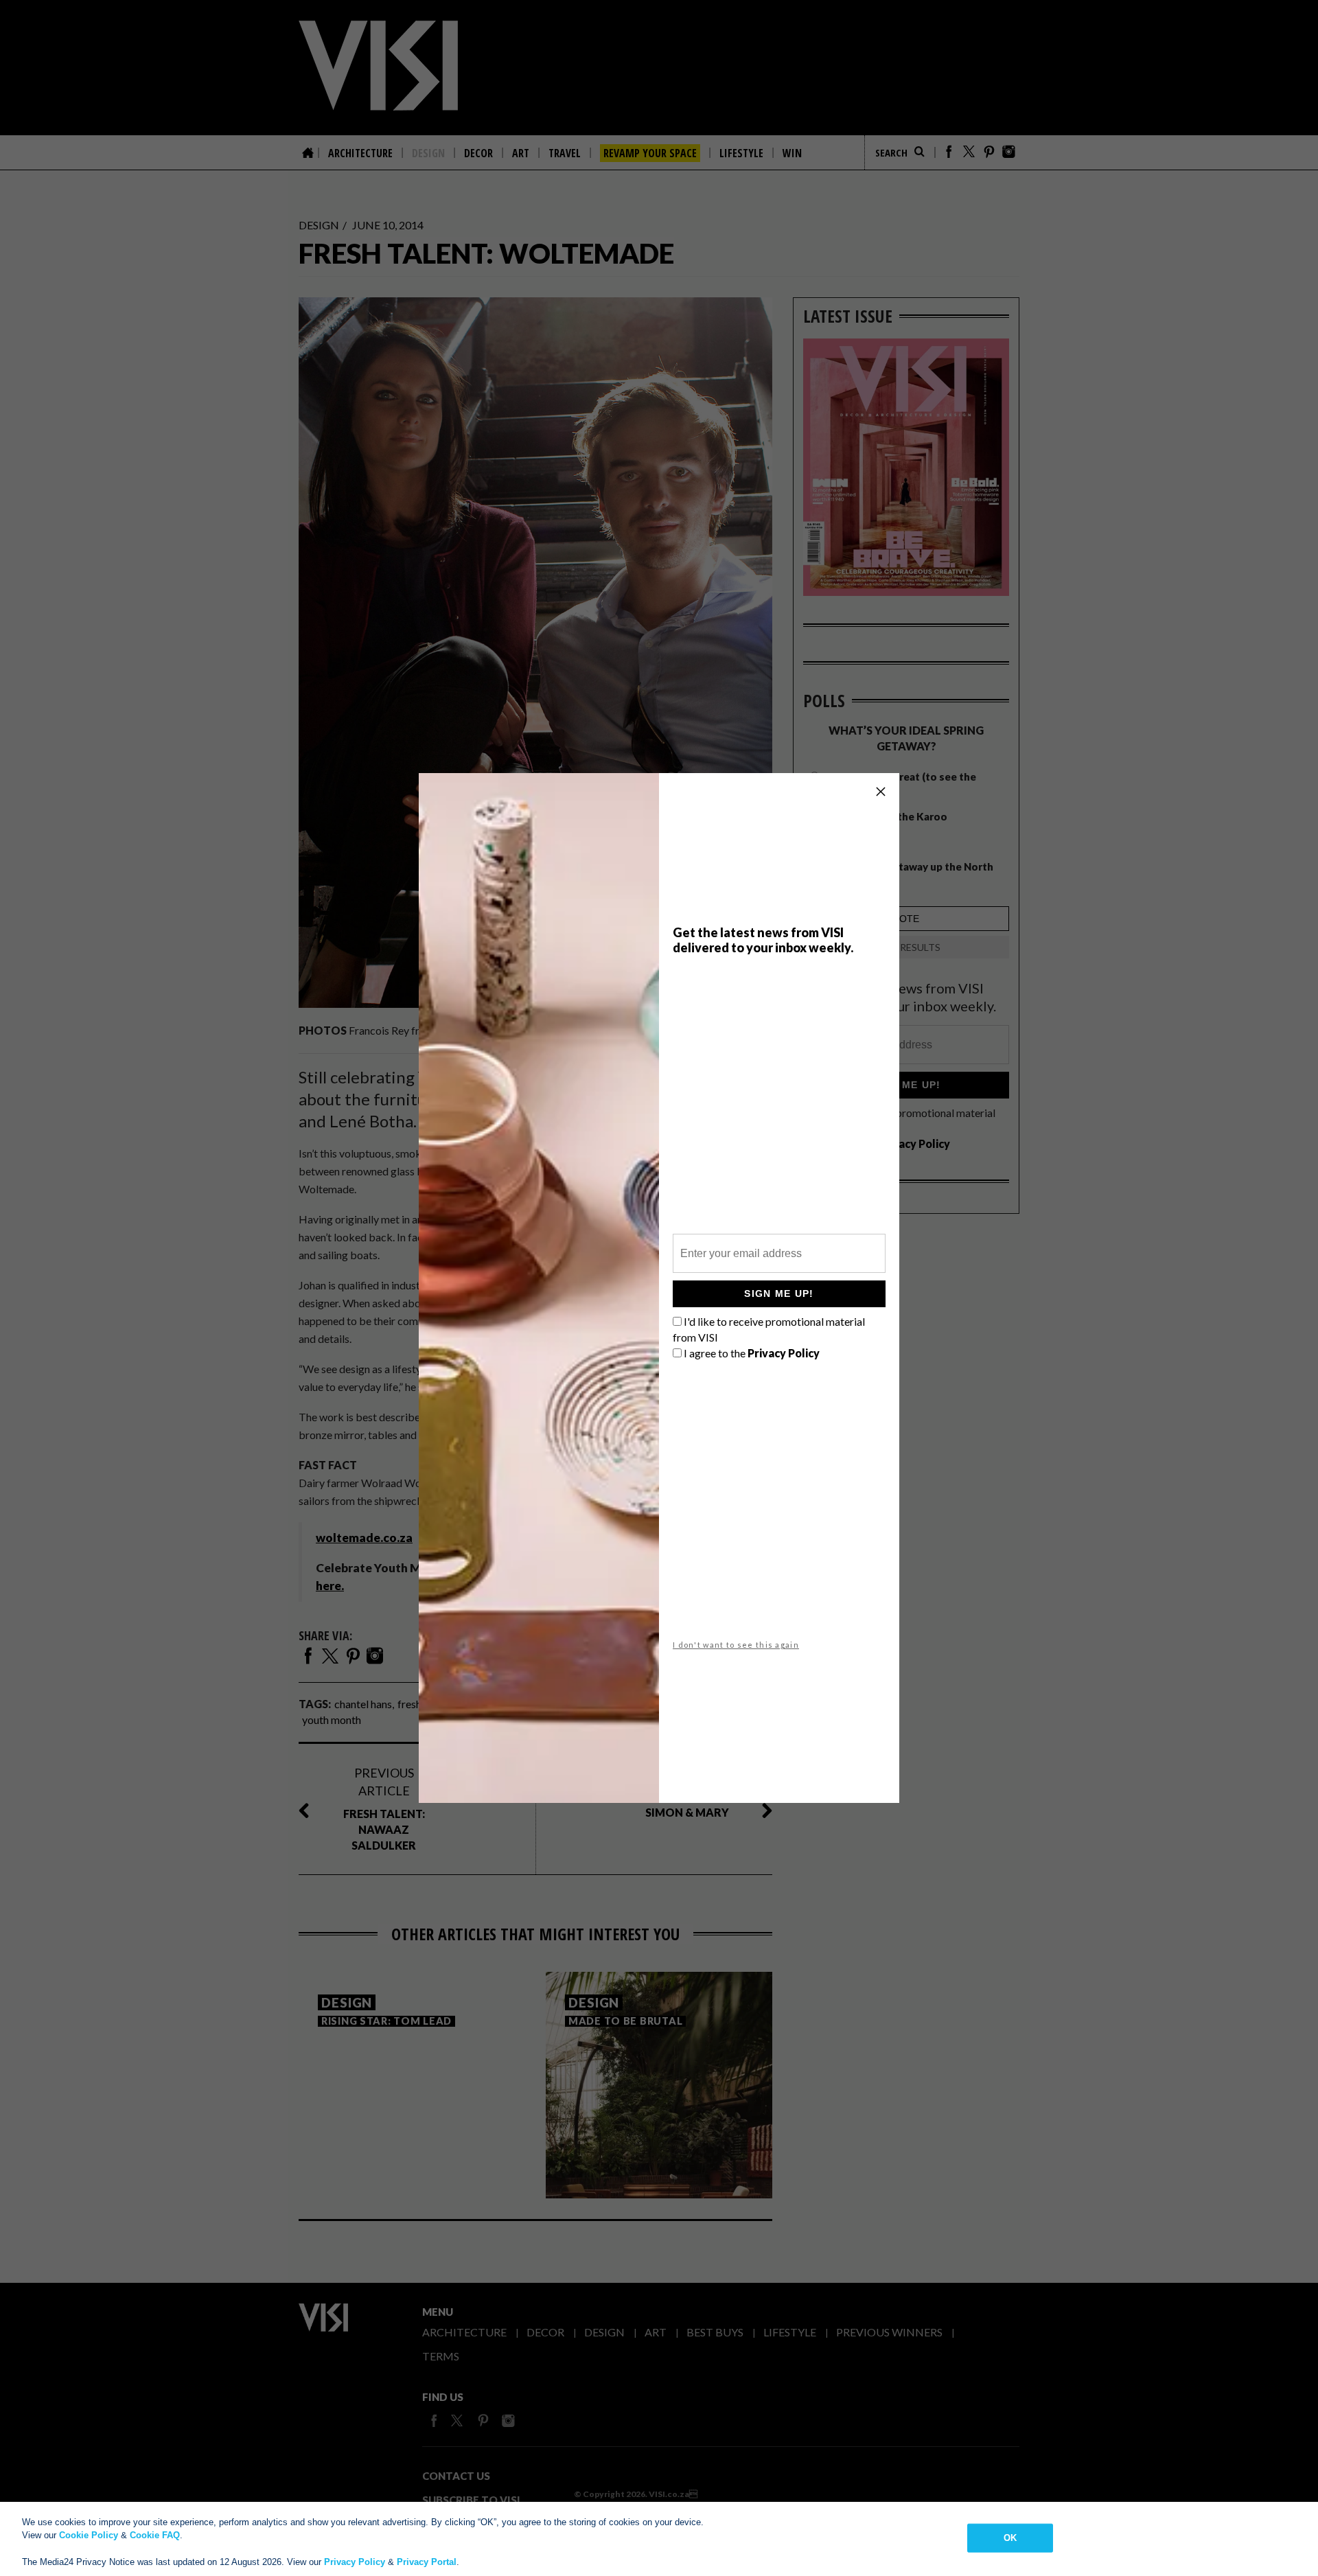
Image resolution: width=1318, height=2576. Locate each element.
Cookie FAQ (155, 2535)
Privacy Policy (355, 2562)
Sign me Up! (779, 1293)
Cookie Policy (89, 2535)
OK (1010, 2538)
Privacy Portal (427, 2562)
